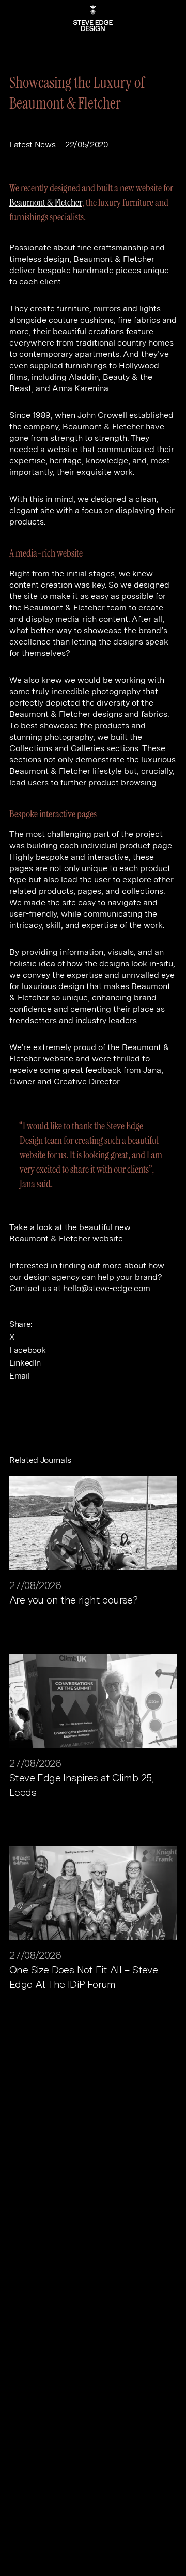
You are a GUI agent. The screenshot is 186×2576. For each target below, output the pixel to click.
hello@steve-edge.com (107, 1288)
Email (19, 1376)
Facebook (27, 1350)
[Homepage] (93, 18)
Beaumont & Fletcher (46, 202)
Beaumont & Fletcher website (66, 1239)
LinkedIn (25, 1363)
